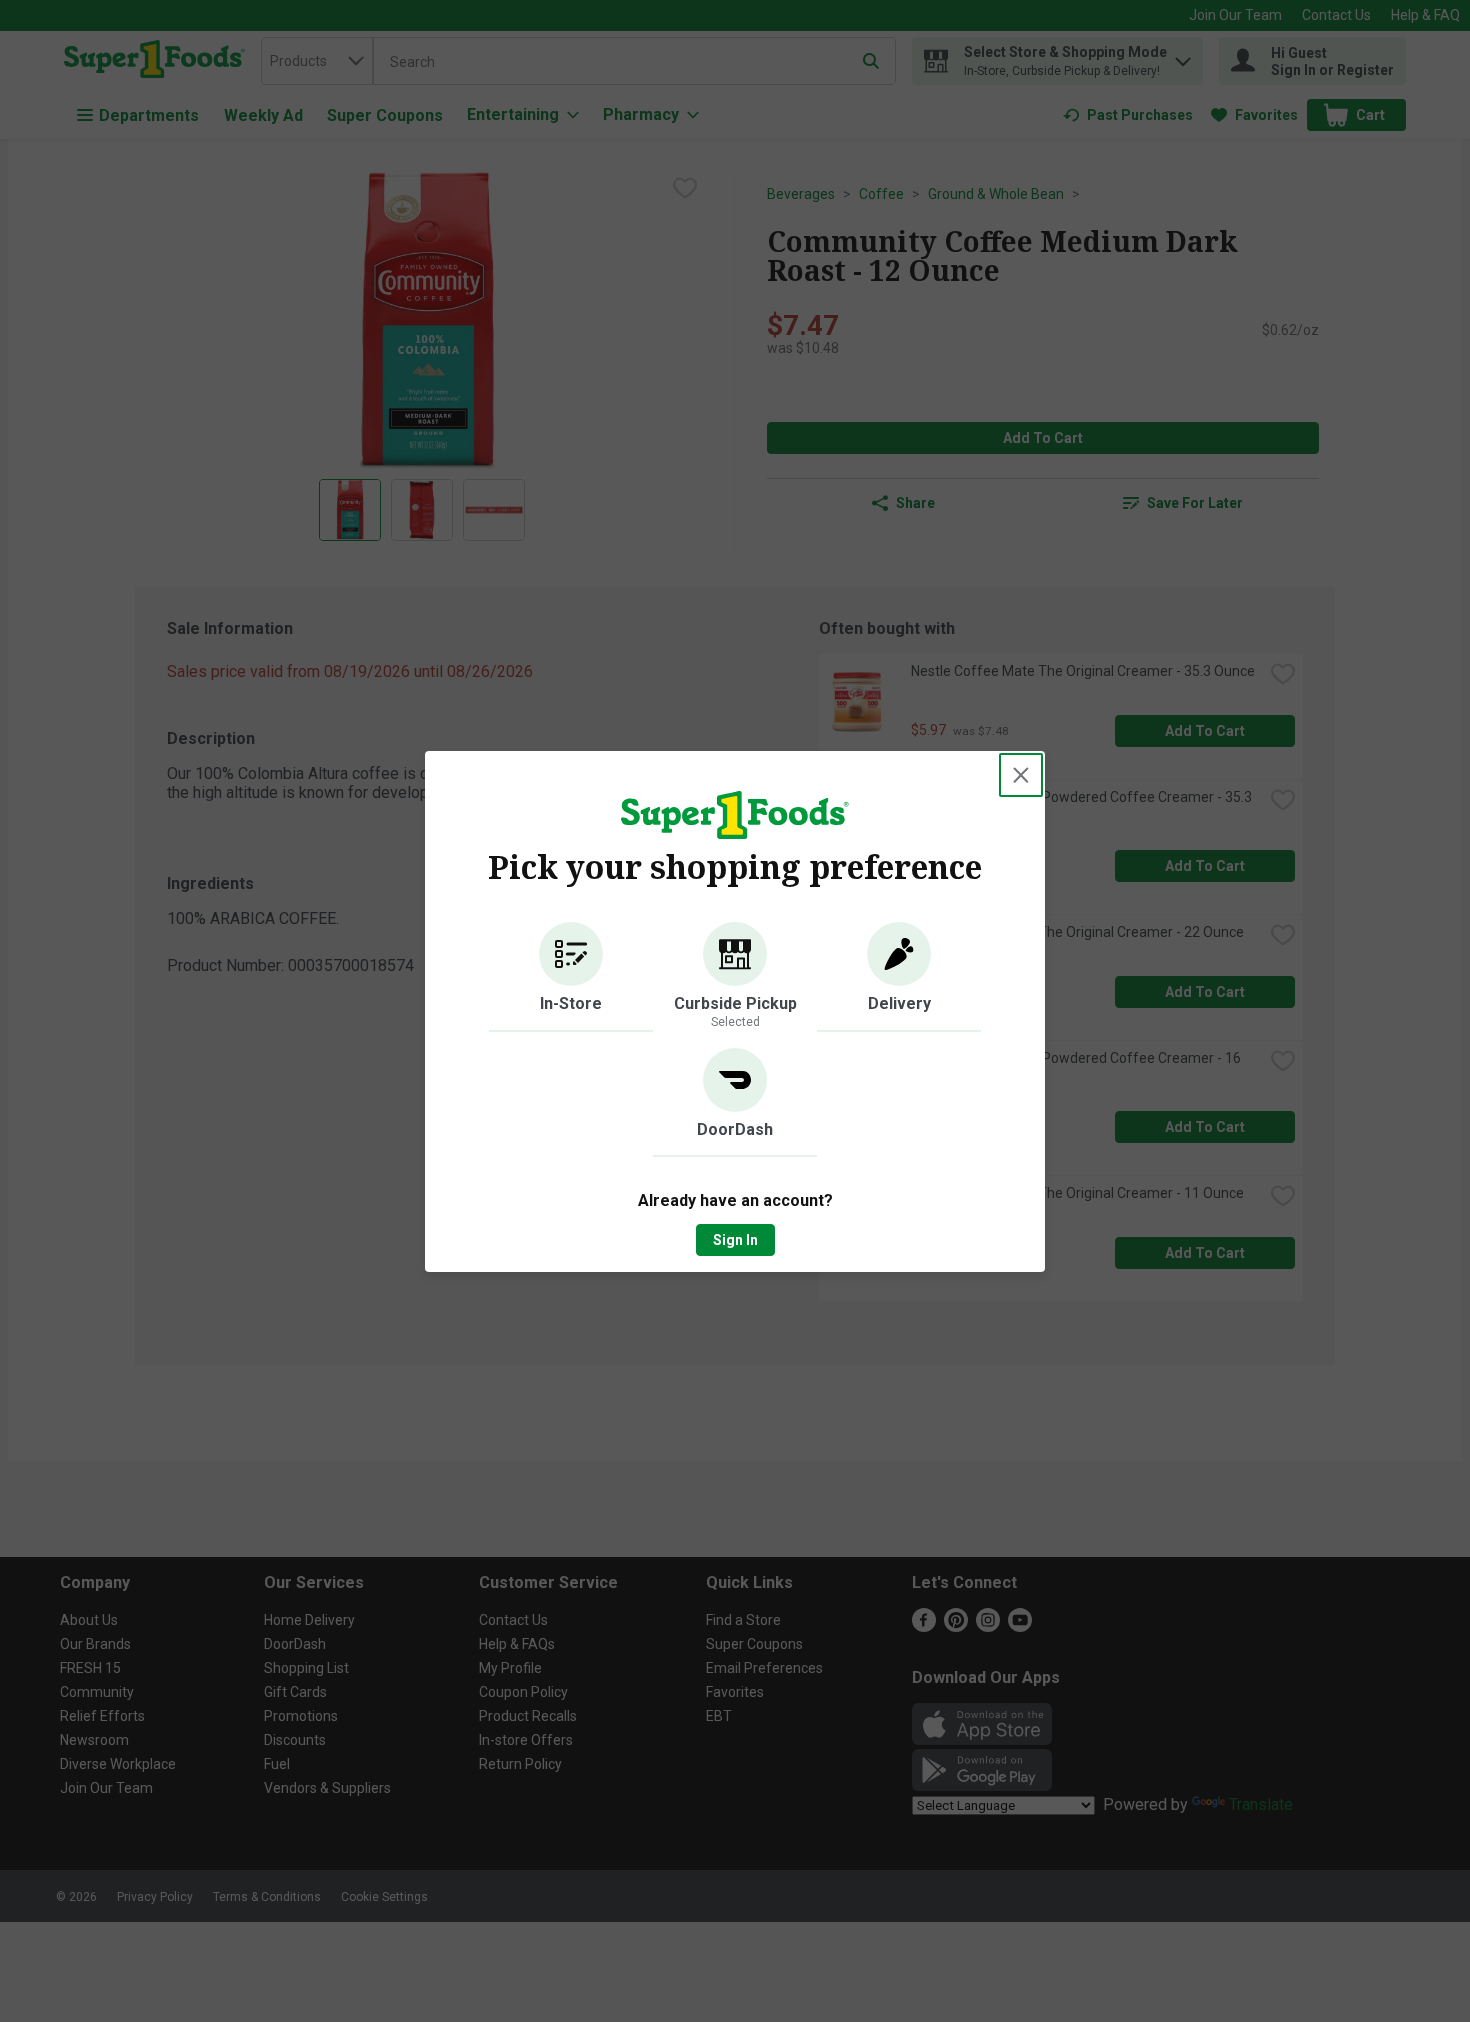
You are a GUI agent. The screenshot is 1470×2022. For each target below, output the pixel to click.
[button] (571, 977)
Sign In (735, 1240)
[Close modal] (1021, 775)
